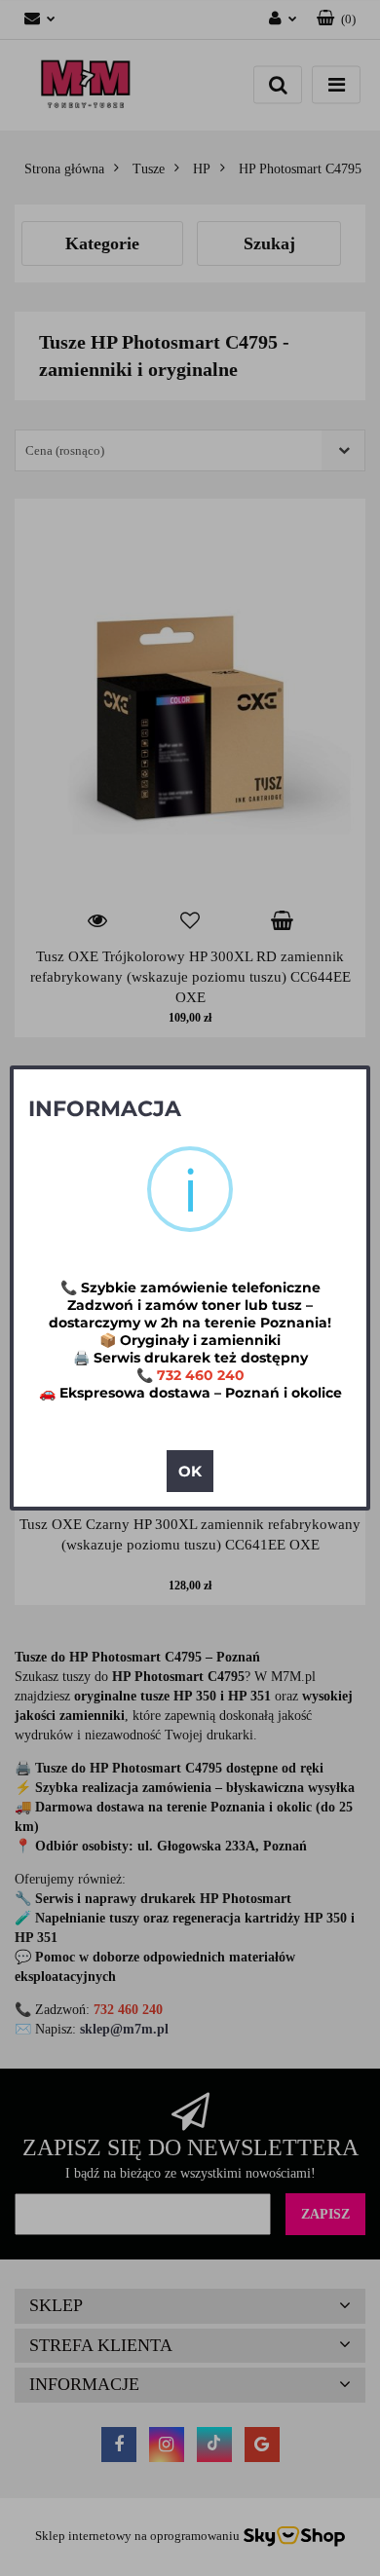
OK (190, 1471)
